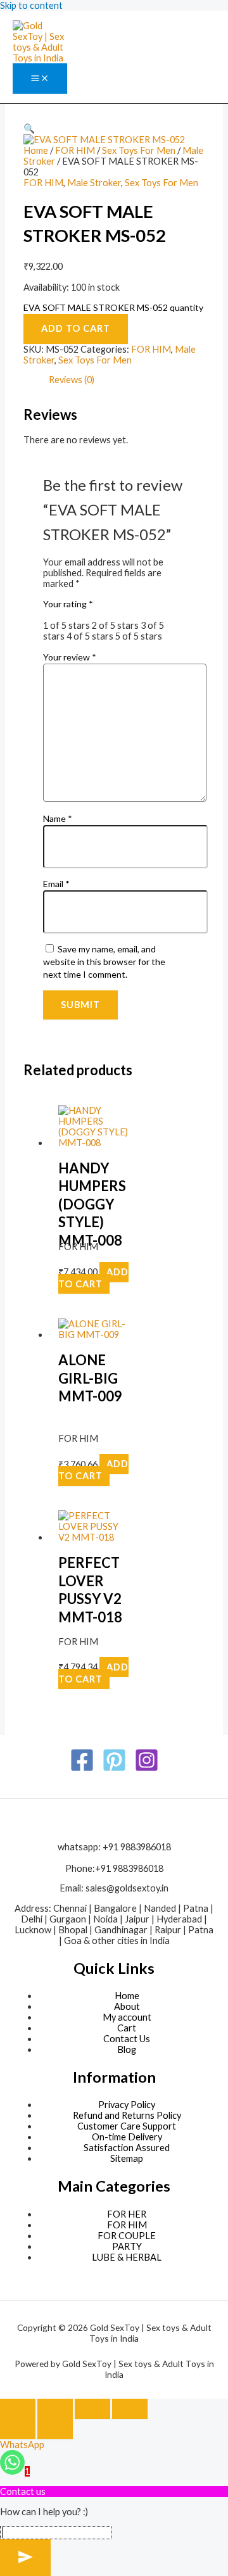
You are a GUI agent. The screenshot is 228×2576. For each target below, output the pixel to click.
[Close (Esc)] (130, 2409)
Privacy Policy (127, 2105)
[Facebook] (82, 1769)
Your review (70, 657)
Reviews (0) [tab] (72, 380)
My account (127, 2017)
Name (58, 818)
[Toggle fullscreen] (55, 2409)
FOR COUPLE (127, 2236)
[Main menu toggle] (40, 79)
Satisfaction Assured (127, 2148)
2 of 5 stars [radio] (115, 625)
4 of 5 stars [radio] (90, 636)
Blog (127, 2049)
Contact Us (127, 2039)
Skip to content (31, 5)
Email (56, 884)
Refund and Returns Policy (127, 2115)
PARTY (127, 2246)
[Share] (92, 2409)
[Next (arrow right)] (55, 2429)
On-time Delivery (127, 2137)
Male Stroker (94, 183)
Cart (127, 2028)
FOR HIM (75, 150)
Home (36, 150)
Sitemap (127, 2158)
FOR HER (127, 2214)
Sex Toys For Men (139, 150)
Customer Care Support (127, 2126)
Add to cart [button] (93, 1278)
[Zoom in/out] (18, 2409)
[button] (29, 128)
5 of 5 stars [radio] (139, 636)
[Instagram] (147, 1769)
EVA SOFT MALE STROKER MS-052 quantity (113, 307)
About (127, 2006)
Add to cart (76, 328)
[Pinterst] (114, 1769)
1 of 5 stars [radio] (66, 625)
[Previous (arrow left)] (18, 2429)
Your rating (68, 604)
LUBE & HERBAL (127, 2257)
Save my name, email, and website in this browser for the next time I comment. (104, 962)
